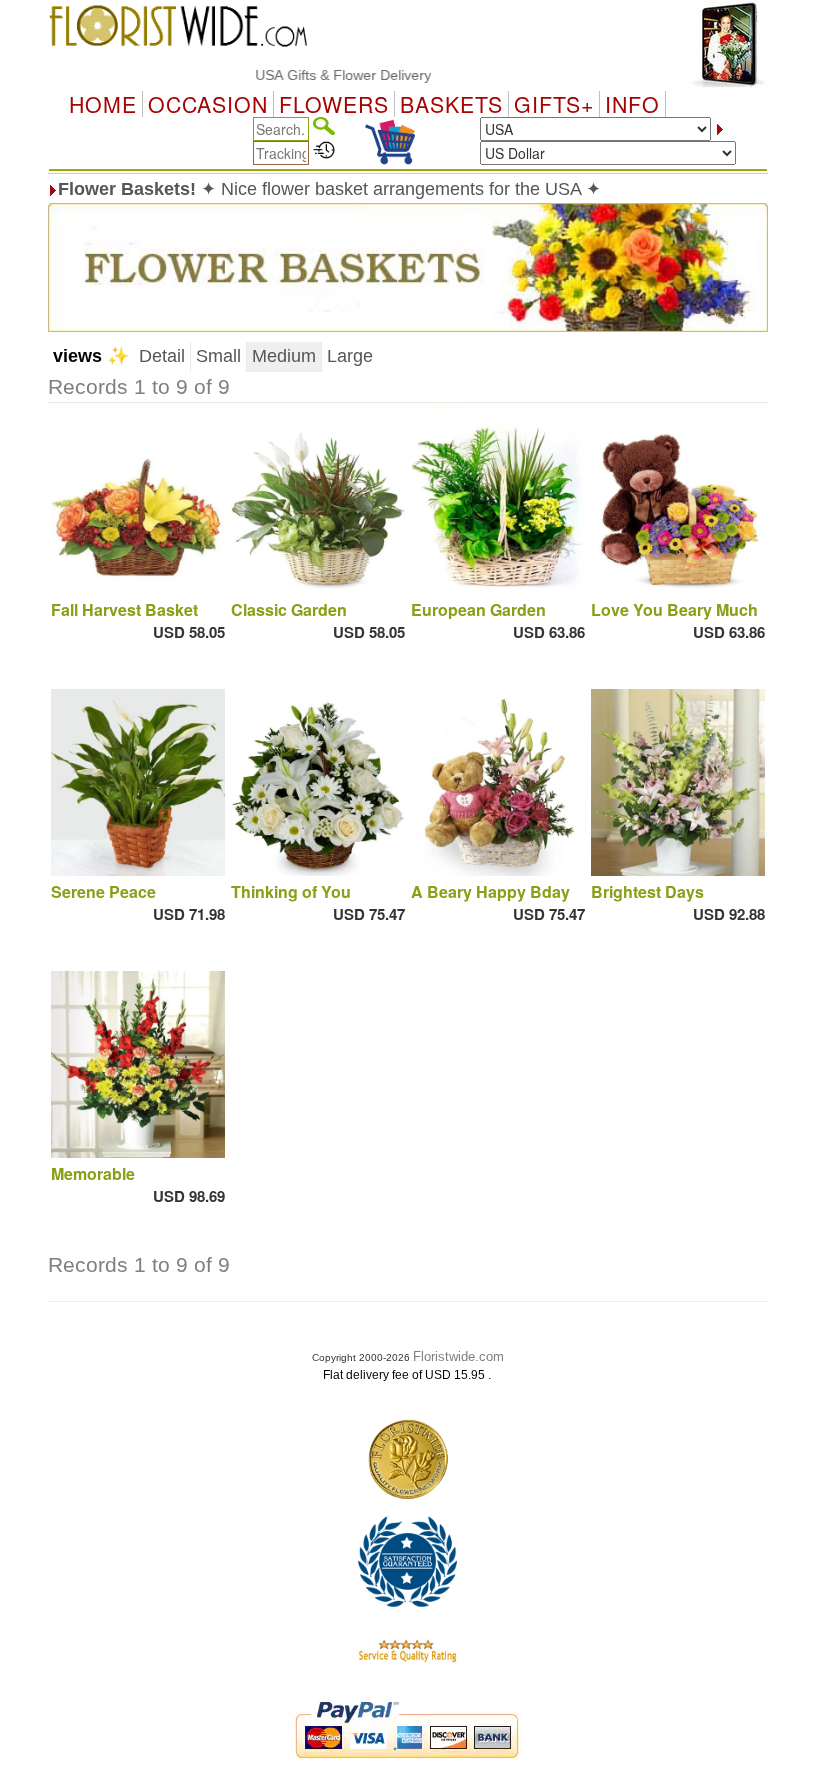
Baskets (451, 104)
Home (103, 104)
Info (632, 104)
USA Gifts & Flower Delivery (320, 75)
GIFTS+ (554, 104)
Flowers (334, 104)
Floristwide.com (458, 1356)
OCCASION (208, 104)
